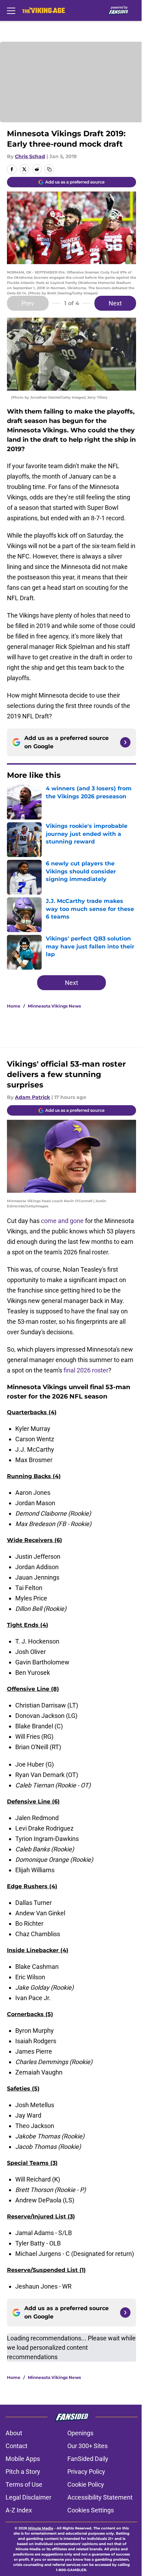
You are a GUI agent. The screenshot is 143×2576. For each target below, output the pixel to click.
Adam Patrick (32, 1097)
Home (14, 1006)
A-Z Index (19, 2510)
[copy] (49, 169)
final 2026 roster (86, 1370)
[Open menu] (11, 10)
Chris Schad (30, 156)
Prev (28, 303)
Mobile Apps (23, 2459)
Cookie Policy (86, 2484)
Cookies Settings (91, 2510)
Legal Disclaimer (28, 2497)
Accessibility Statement (100, 2497)
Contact (16, 2446)
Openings (80, 2433)
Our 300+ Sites (87, 2446)
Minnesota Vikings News (54, 1006)
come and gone (62, 1221)
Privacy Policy (86, 2472)
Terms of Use (24, 2484)
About (14, 2433)
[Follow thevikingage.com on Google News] (125, 742)
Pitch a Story (23, 2472)
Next (115, 303)
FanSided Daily (88, 2459)
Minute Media (41, 2528)
